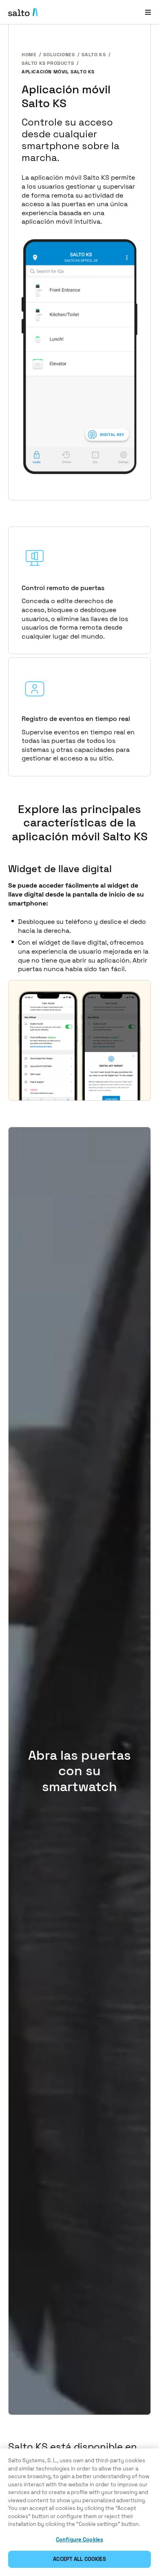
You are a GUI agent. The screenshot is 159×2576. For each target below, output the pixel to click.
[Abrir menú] (148, 12)
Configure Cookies (79, 2540)
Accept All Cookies (79, 2559)
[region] (79, 2512)
